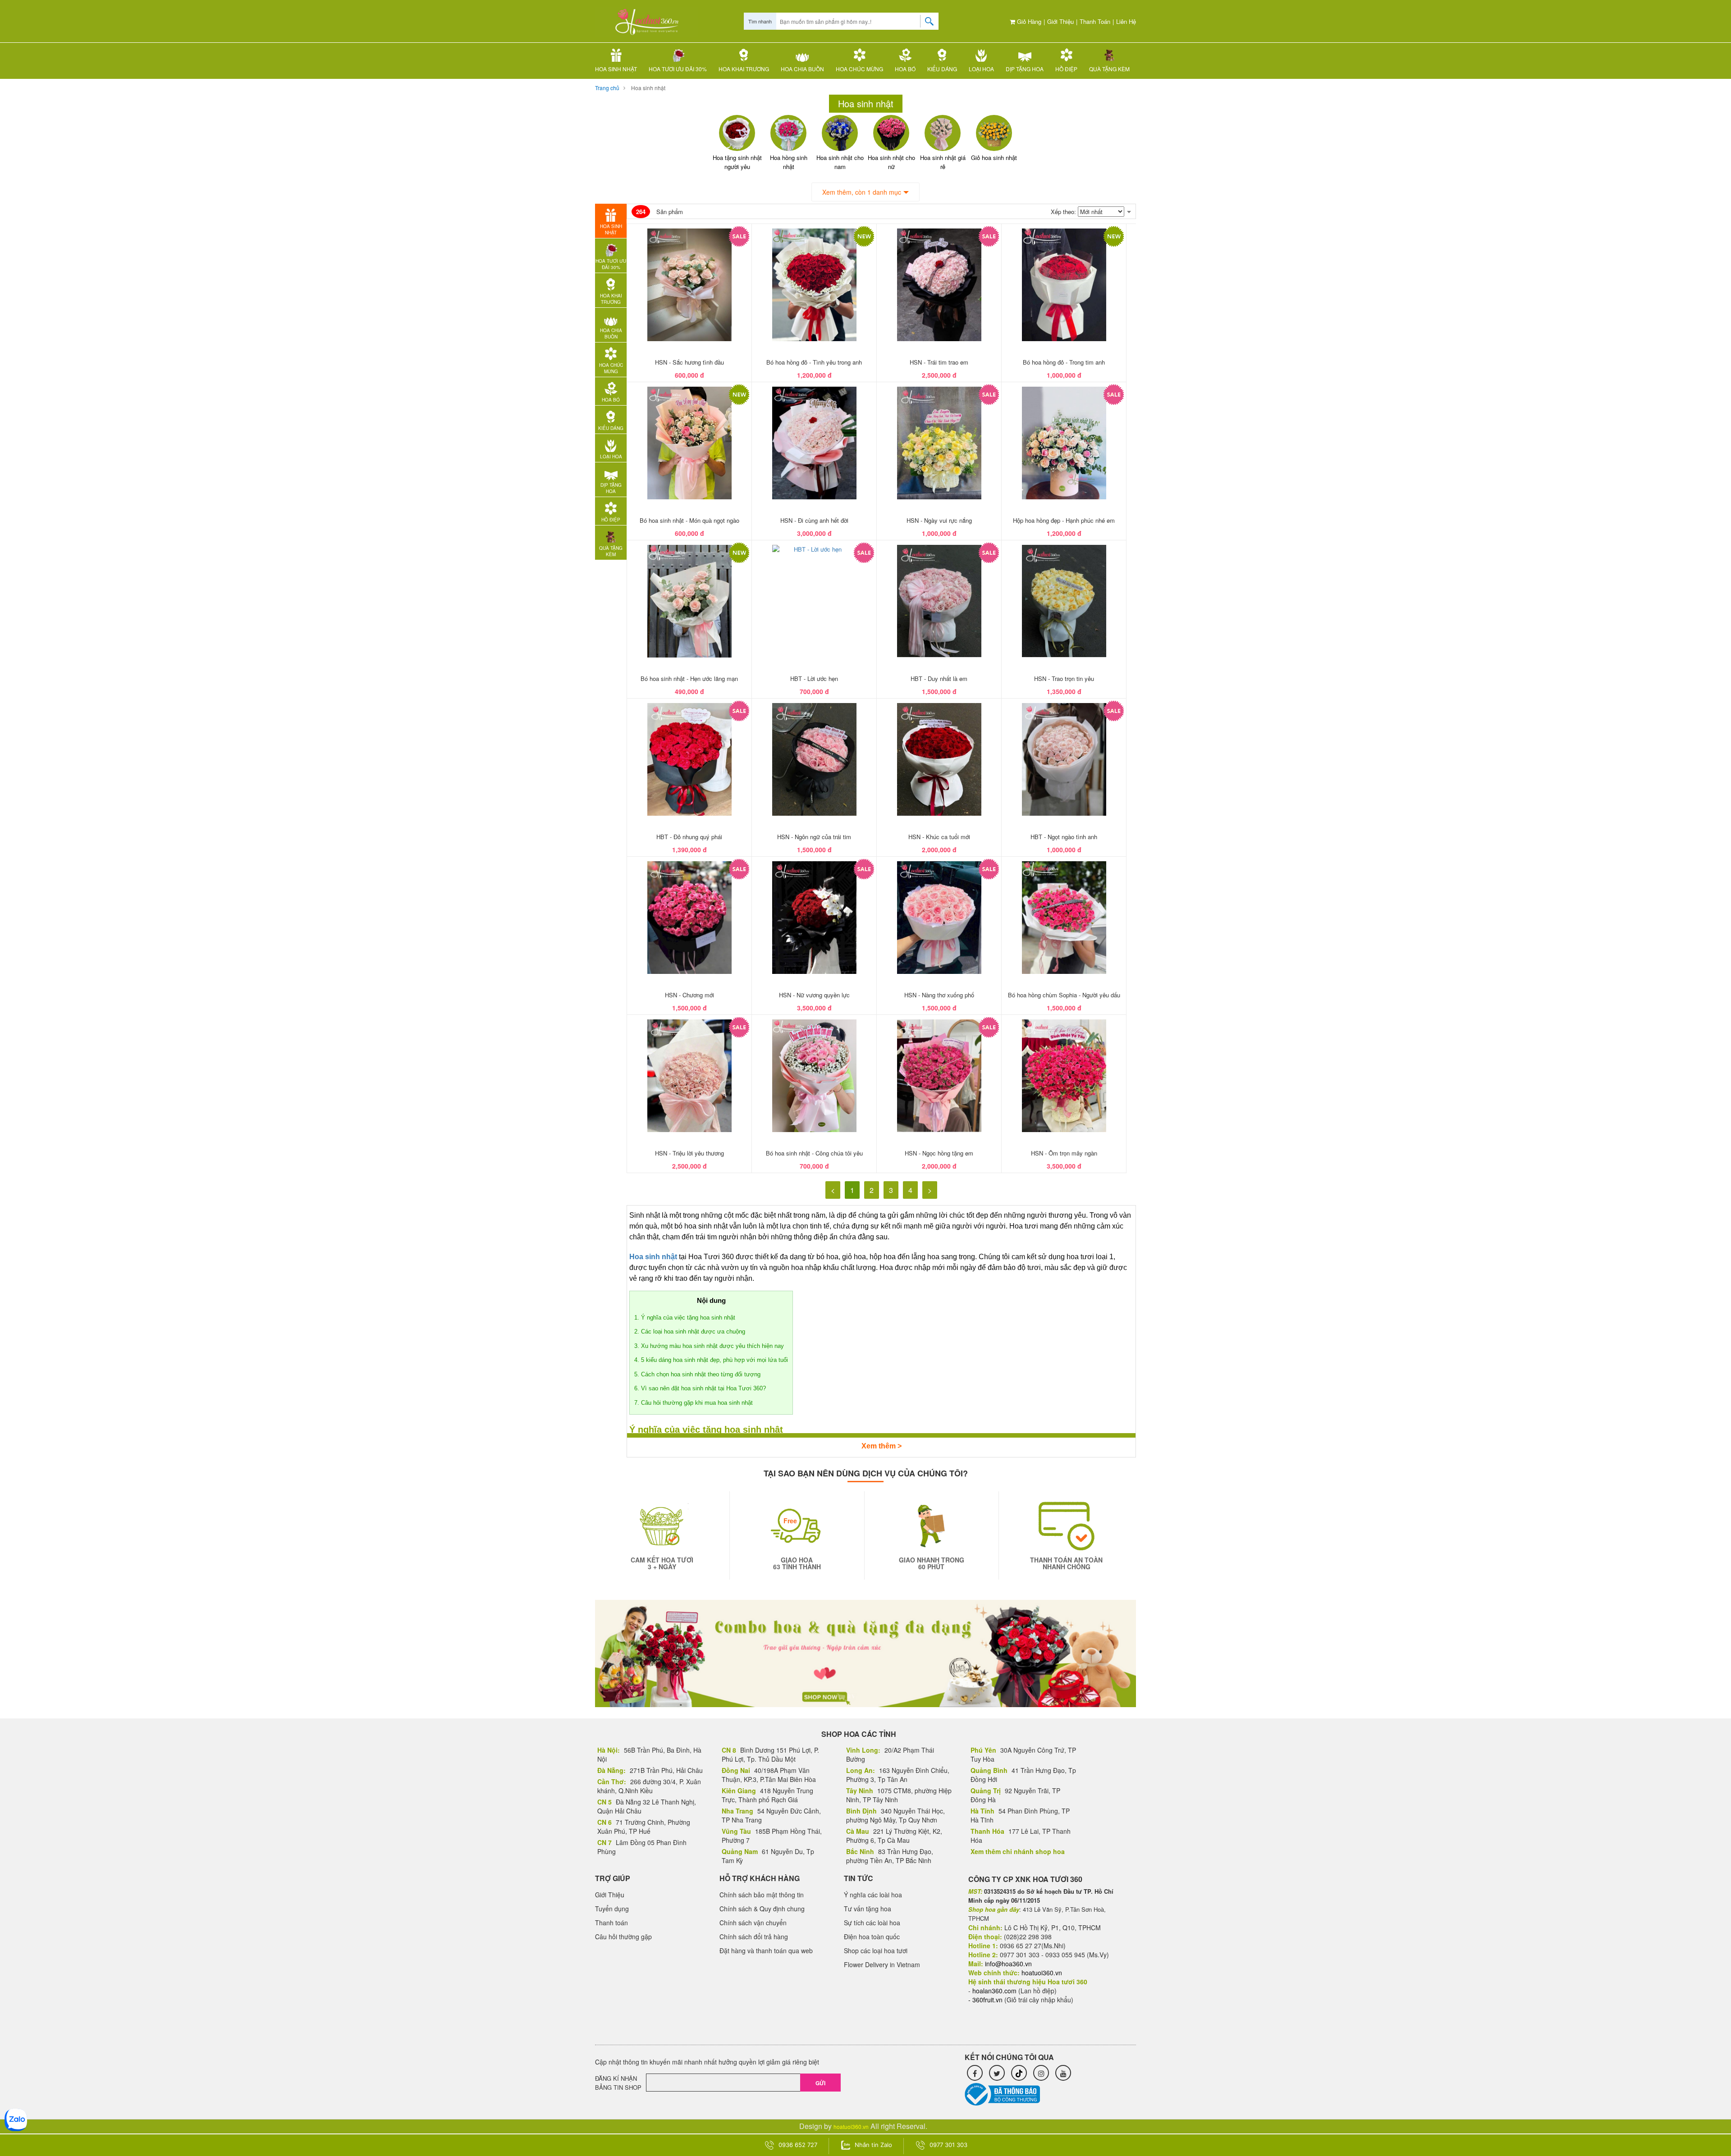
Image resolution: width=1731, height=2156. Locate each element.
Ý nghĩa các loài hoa (873, 1895)
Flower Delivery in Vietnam (882, 1964)
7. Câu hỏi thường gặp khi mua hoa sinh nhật (694, 1403)
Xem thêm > (882, 1446)
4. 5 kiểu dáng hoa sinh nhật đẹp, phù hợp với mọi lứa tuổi (711, 1360)
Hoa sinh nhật (616, 69)
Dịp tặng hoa (1025, 69)
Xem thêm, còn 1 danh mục (862, 192)
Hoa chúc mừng (859, 69)
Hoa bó (905, 69)
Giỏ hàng (1028, 21)
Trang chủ (607, 88)
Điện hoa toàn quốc (872, 1937)
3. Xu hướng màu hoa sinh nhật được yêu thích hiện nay (709, 1346)
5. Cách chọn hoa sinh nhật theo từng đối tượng (697, 1374)
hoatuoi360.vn (851, 2126)
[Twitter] (997, 2073)
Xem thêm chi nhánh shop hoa (1018, 1851)
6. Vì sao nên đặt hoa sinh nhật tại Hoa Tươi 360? (700, 1388)
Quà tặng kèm (1109, 69)
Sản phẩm (659, 212)
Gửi (820, 2083)
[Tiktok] (1019, 2073)
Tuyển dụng (612, 1909)
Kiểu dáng (942, 69)
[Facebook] (975, 2073)
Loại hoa (981, 69)
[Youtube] (1063, 2073)
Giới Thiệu (1060, 21)
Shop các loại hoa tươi (876, 1950)
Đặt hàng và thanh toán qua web (766, 1950)
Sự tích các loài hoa (872, 1923)
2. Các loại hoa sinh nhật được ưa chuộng (690, 1332)
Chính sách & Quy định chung (762, 1909)
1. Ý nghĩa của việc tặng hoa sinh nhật (685, 1318)
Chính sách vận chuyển (753, 1923)
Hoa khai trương (744, 69)
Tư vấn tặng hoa (868, 1909)
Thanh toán (1095, 21)
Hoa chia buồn (802, 69)
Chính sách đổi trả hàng (754, 1937)
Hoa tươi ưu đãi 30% (678, 69)
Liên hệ (1126, 21)
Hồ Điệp (1066, 69)
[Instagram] (1041, 2073)
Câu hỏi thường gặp (623, 1937)
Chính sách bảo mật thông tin (762, 1895)
